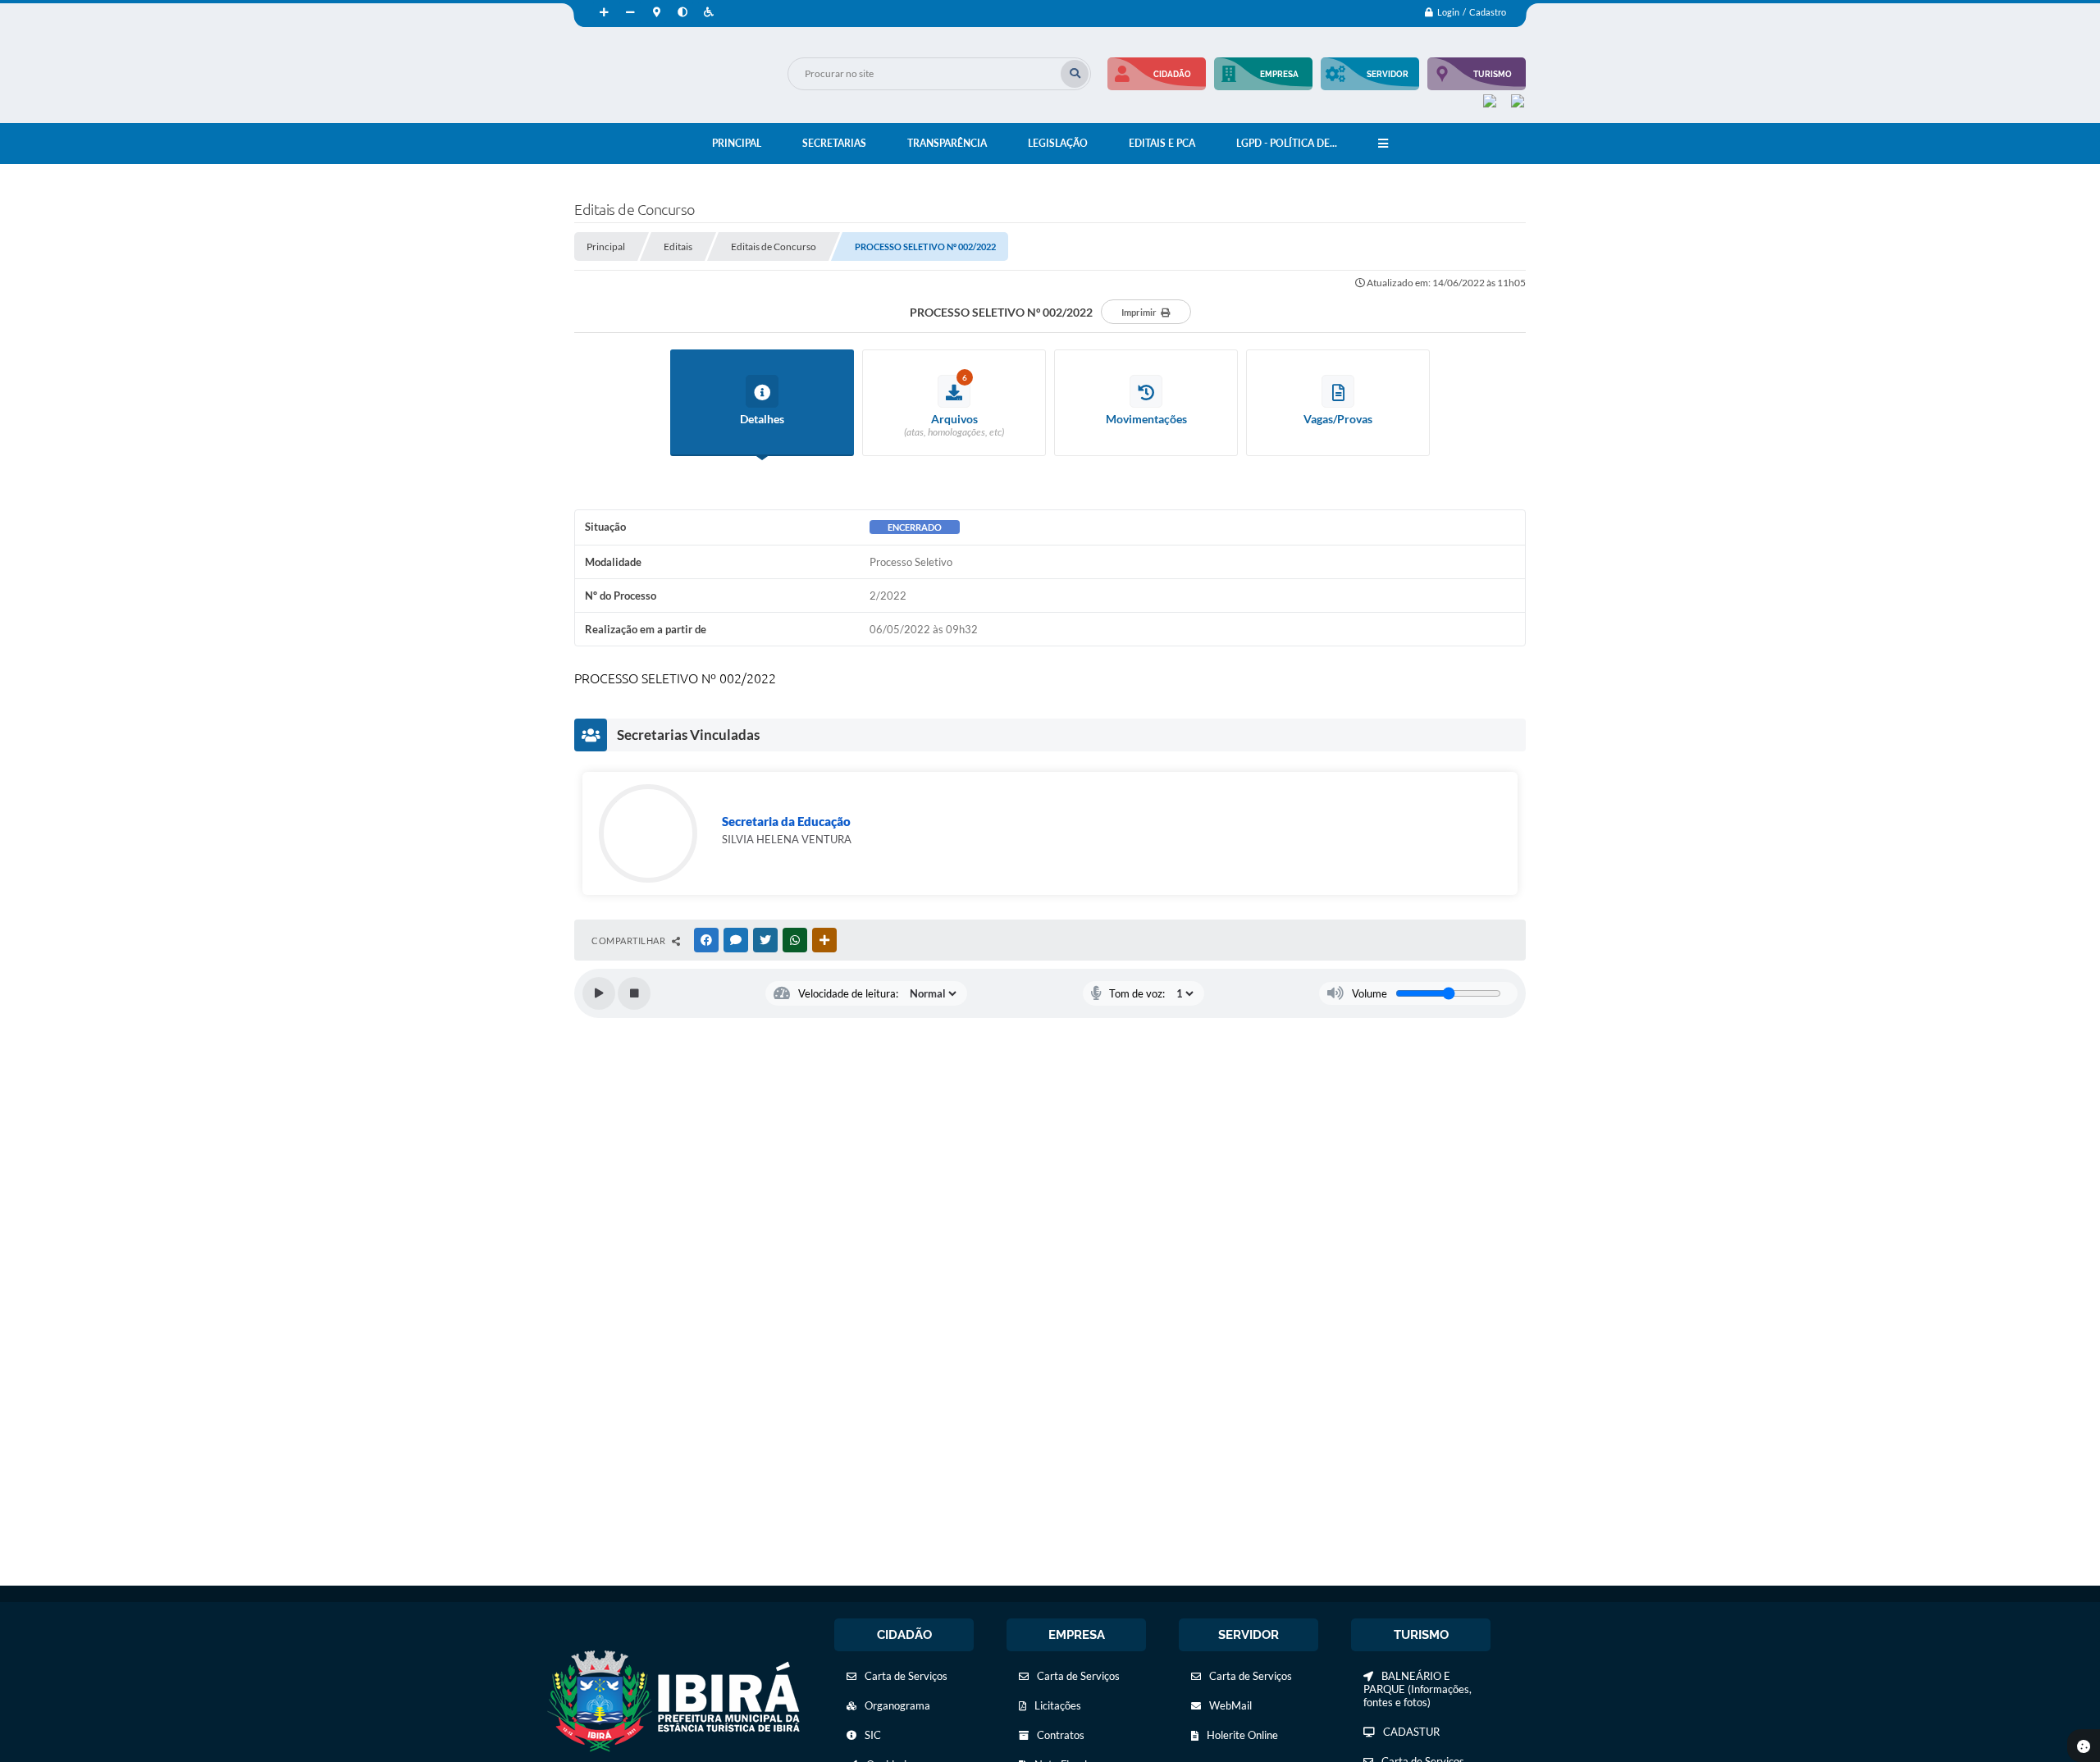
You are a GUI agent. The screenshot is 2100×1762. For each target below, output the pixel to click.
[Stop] (634, 993)
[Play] (599, 993)
